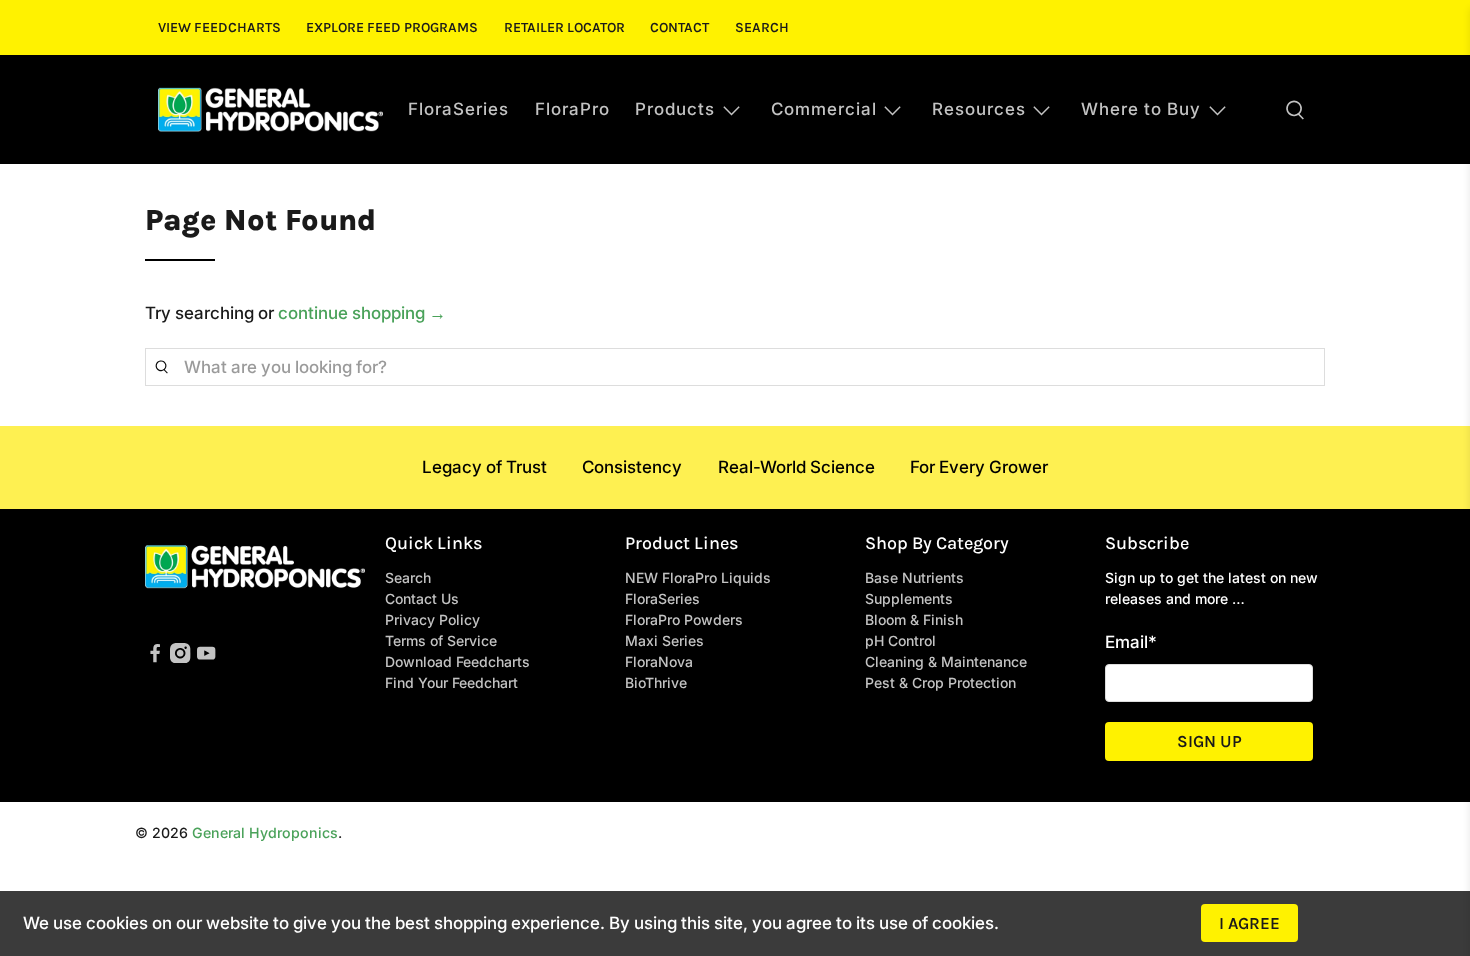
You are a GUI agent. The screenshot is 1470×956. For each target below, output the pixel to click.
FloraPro (572, 109)
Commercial (824, 109)
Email (1131, 642)
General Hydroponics (265, 832)
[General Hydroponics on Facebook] (155, 657)
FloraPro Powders (684, 619)
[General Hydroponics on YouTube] (206, 657)
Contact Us (422, 598)
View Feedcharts (219, 27)
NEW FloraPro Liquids (698, 577)
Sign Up (1209, 741)
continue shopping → (362, 313)
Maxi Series (664, 640)
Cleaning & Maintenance (946, 661)
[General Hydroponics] (270, 109)
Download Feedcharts (457, 661)
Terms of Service (441, 640)
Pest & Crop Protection (940, 682)
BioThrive (656, 682)
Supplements (909, 598)
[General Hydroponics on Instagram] (180, 657)
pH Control (900, 640)
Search (762, 27)
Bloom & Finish (914, 619)
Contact (679, 27)
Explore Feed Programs (392, 27)
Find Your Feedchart (451, 682)
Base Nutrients (914, 577)
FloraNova (659, 661)
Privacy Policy (432, 619)
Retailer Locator (564, 27)
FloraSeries (458, 109)
